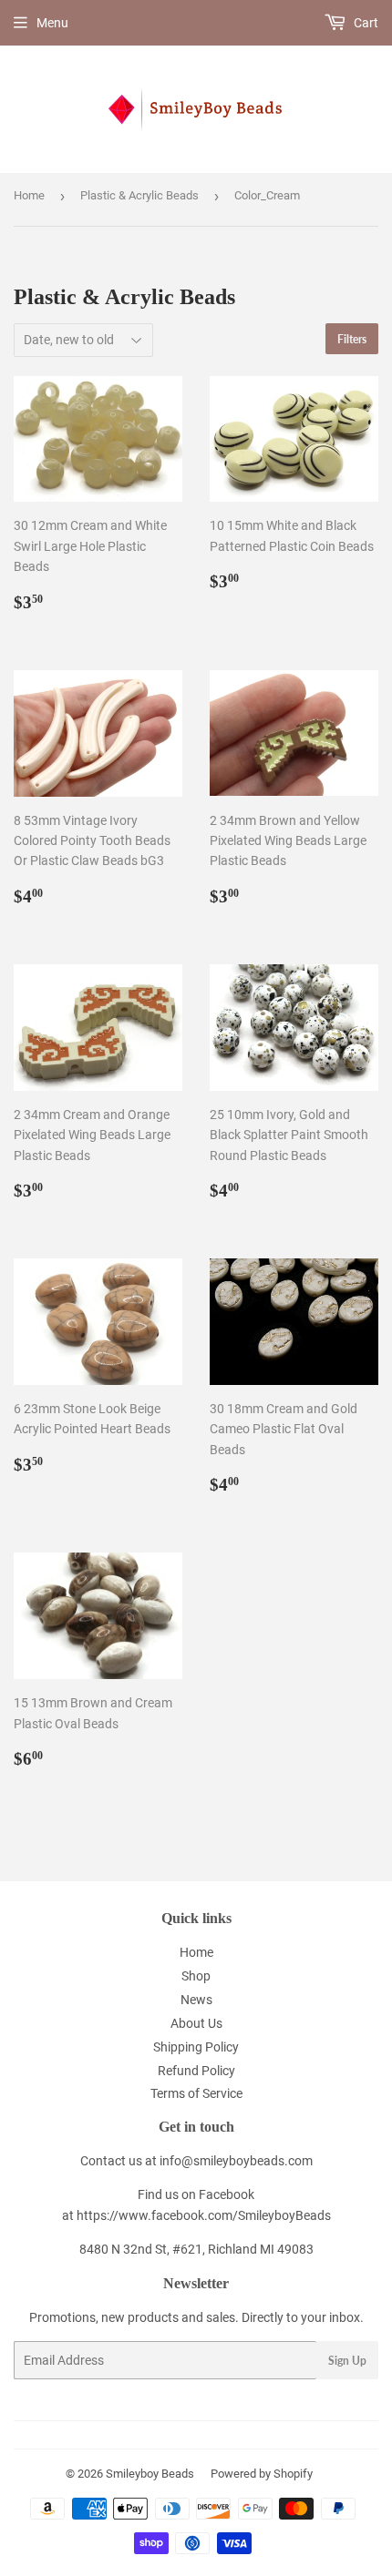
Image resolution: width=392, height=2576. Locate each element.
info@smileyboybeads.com (236, 2161)
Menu (52, 23)
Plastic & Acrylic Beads (139, 195)
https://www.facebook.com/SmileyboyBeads (204, 2215)
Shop (196, 1976)
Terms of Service (196, 2093)
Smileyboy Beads (150, 2474)
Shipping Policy (196, 2047)
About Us (196, 2023)
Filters (352, 339)
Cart (365, 23)
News (196, 2000)
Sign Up (347, 2361)
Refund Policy (196, 2071)
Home (29, 195)
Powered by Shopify (262, 2474)
